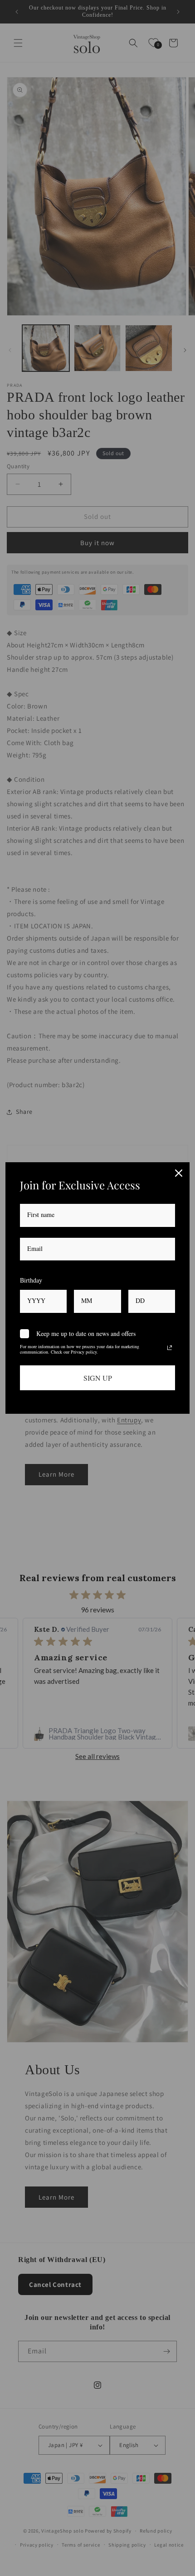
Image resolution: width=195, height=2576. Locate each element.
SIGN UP (98, 1378)
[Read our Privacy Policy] (170, 1348)
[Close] (179, 1173)
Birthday (31, 1280)
